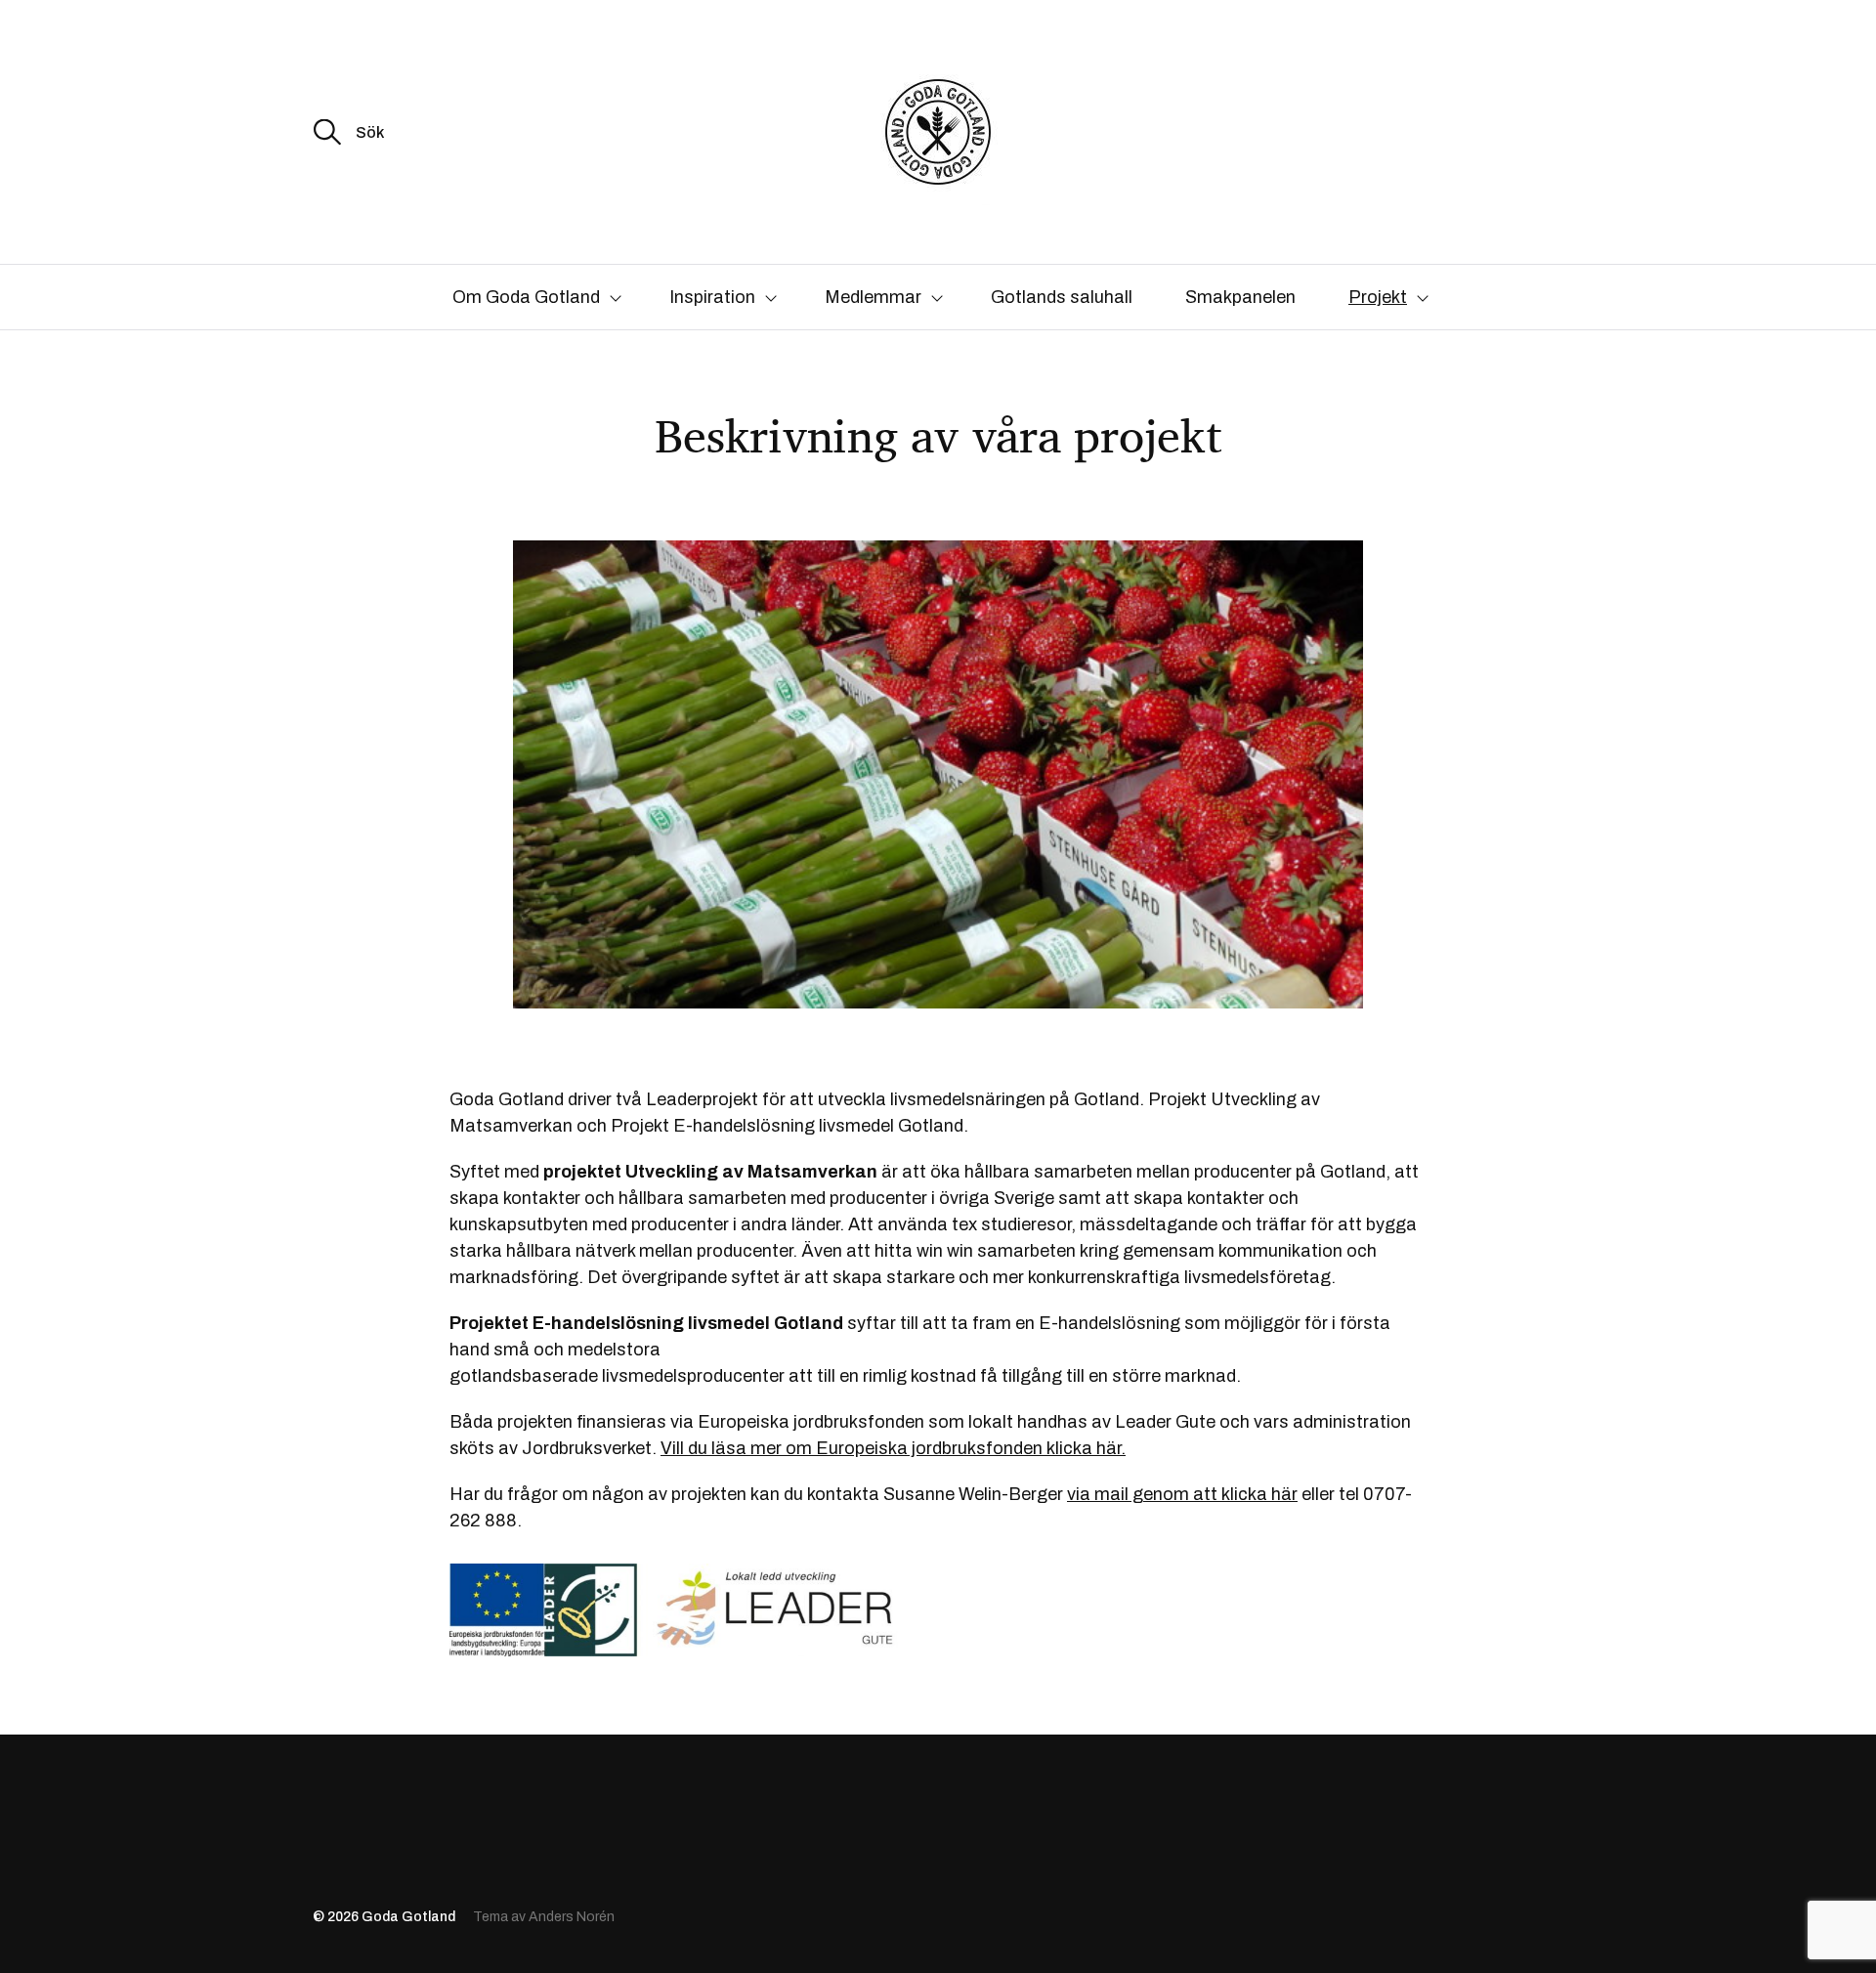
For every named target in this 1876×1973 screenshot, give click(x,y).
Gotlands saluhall (1062, 297)
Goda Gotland (408, 1917)
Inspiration (712, 297)
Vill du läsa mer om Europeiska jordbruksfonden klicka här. (893, 1448)
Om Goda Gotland (526, 297)
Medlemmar (873, 297)
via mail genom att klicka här (1182, 1494)
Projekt (1378, 297)
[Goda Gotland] (938, 132)
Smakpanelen (1240, 297)
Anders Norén (572, 1917)
